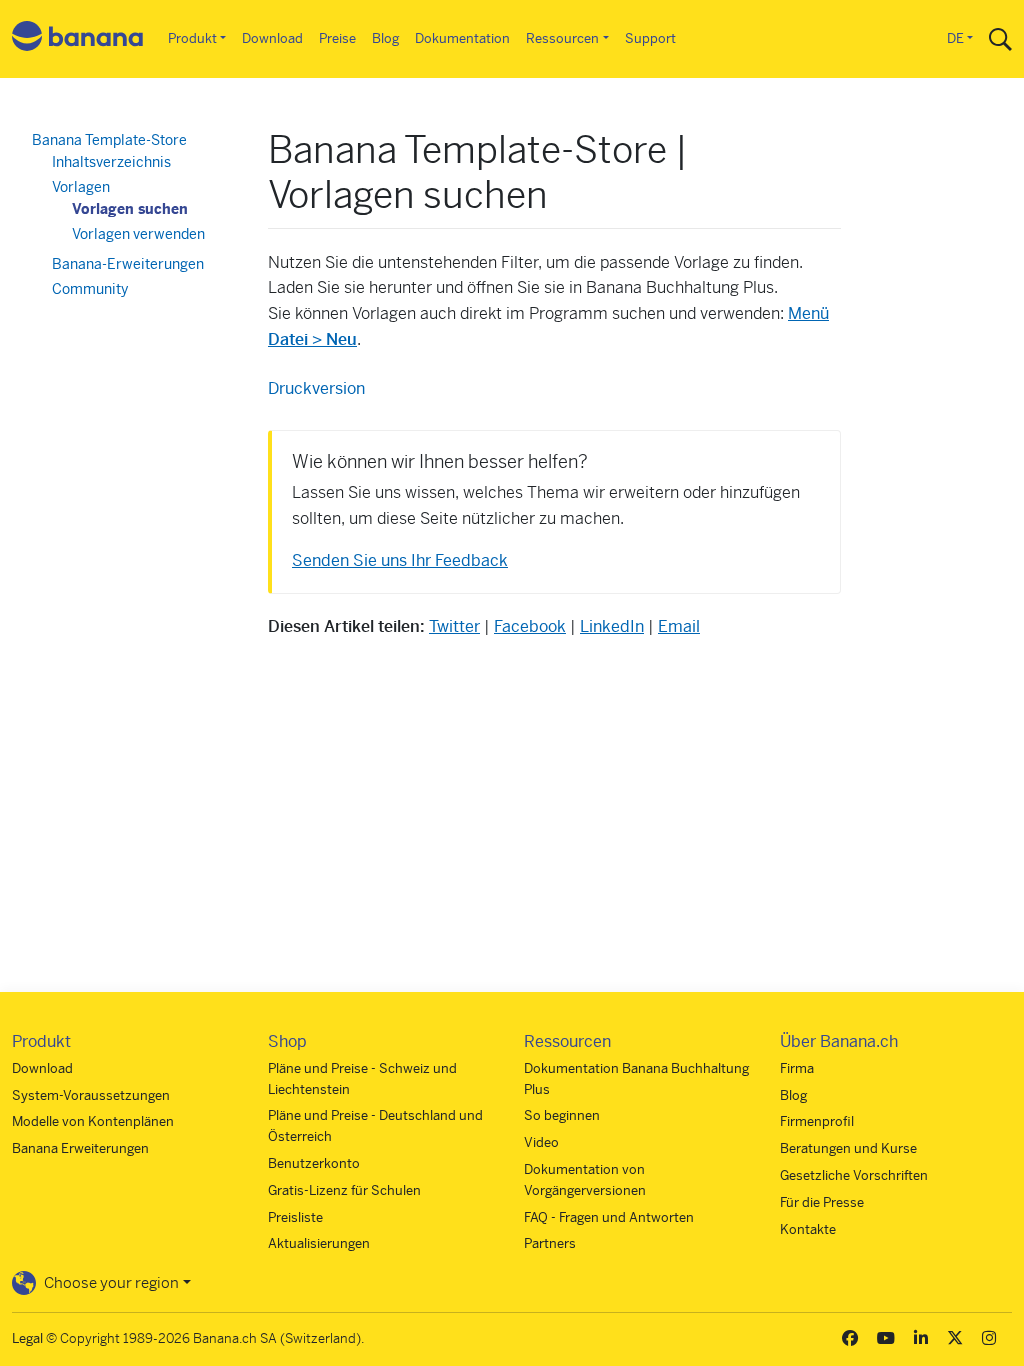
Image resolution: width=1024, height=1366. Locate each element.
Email (679, 626)
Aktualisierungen (319, 1243)
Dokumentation (462, 38)
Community (90, 289)
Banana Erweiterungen (80, 1148)
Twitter (454, 626)
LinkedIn (612, 626)
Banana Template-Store (109, 140)
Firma (797, 1068)
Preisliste (295, 1217)
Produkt (192, 38)
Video (541, 1142)
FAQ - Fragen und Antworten (609, 1217)
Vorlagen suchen (130, 209)
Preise (337, 38)
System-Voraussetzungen (91, 1095)
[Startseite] (78, 39)
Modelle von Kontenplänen (93, 1121)
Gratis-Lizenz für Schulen (344, 1190)
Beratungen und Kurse (848, 1148)
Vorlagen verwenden (138, 234)
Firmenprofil (817, 1121)
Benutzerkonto (314, 1163)
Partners (550, 1243)
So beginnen (562, 1115)
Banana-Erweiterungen (128, 264)
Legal (27, 1338)
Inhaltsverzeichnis (111, 162)
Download (272, 38)
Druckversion (316, 388)
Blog (385, 38)
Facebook (530, 626)
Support (650, 38)
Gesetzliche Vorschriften (854, 1175)
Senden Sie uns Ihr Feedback (400, 560)
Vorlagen (81, 187)
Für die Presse (822, 1202)
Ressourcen (562, 38)
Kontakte (808, 1229)
